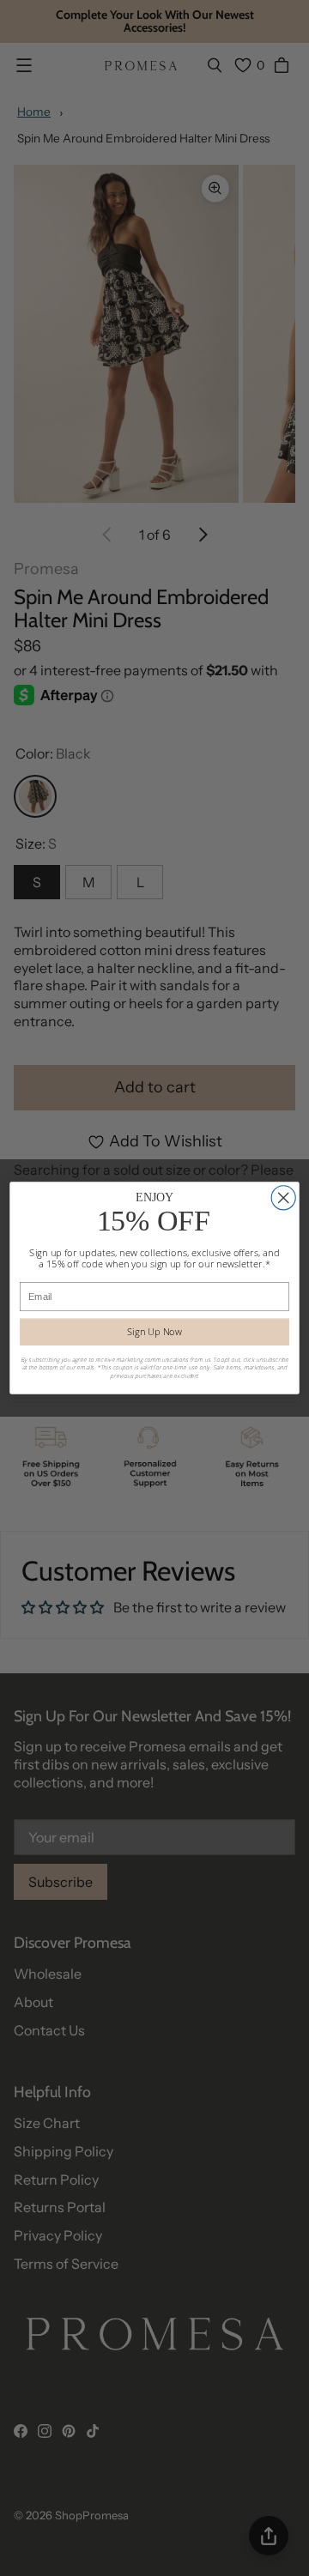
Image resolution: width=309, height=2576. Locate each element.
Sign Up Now (154, 1331)
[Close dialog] (283, 1198)
